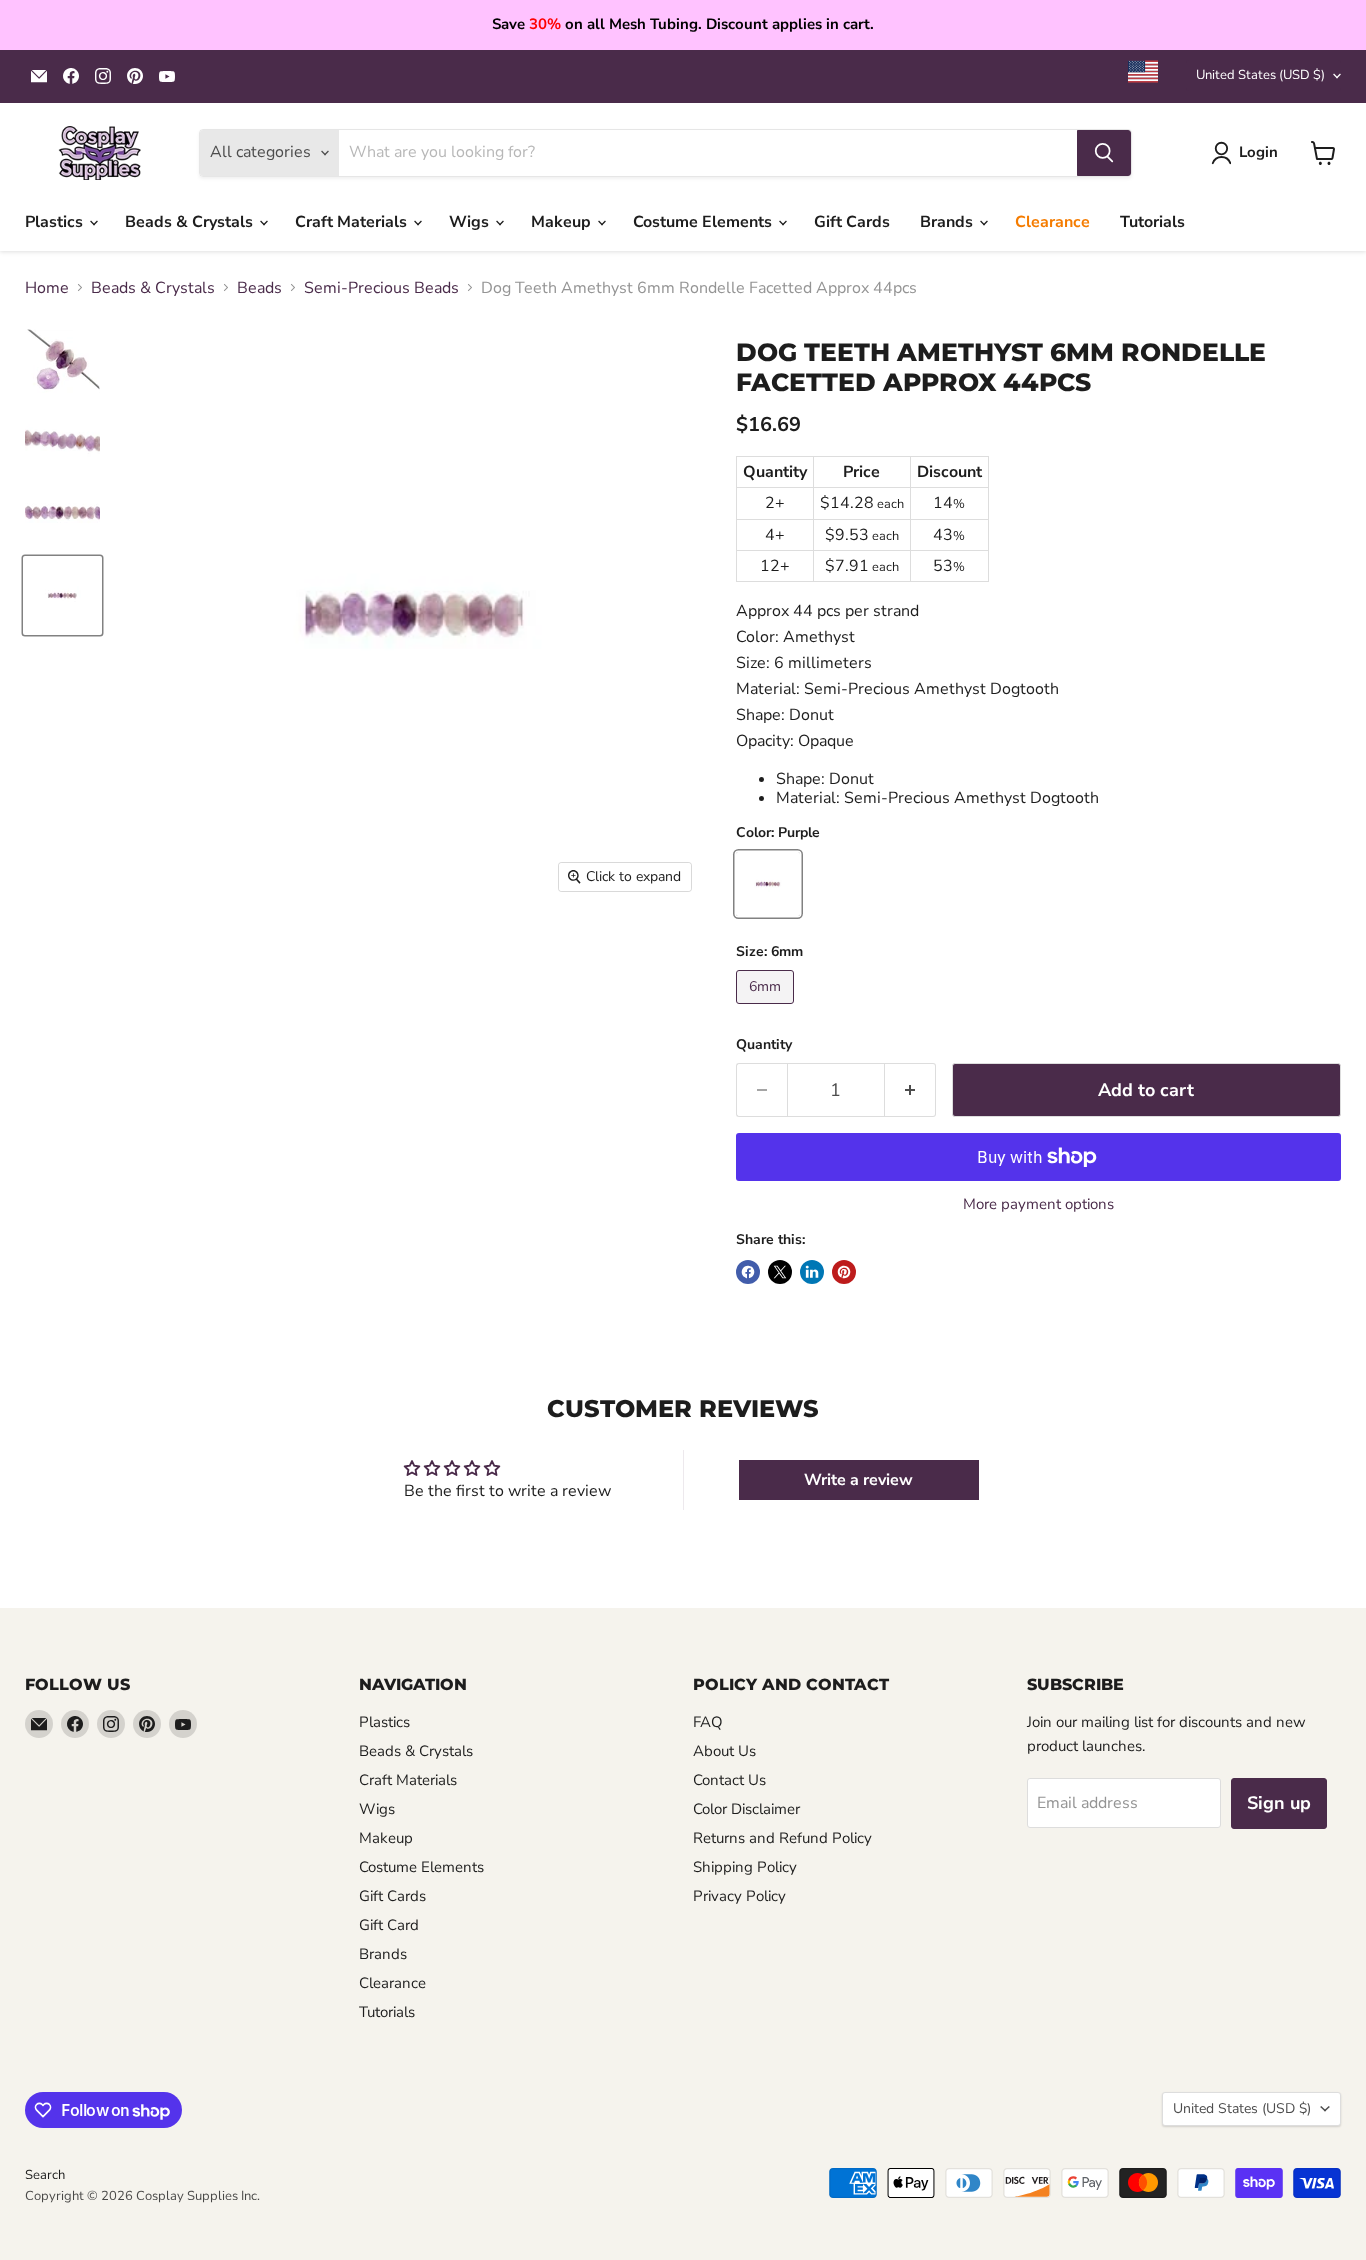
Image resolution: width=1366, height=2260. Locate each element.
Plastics (56, 222)
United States (1260, 75)
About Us (724, 1751)
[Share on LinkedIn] (812, 1272)
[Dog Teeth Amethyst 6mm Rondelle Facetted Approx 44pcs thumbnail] (62, 361)
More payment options (1038, 1204)
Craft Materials (353, 222)
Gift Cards (852, 222)
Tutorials (1152, 222)
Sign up (1279, 1803)
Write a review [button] (858, 1480)
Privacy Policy (739, 1896)
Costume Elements (704, 222)
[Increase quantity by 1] (910, 1090)
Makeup (563, 222)
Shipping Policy (745, 1867)
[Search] (1104, 153)
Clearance (1052, 222)
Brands (948, 222)
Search (45, 2175)
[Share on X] (780, 1272)
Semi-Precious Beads (381, 288)
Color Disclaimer (746, 1809)
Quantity (764, 1045)
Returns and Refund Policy (782, 1838)
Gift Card (389, 1925)
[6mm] (767, 1009)
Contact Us (729, 1780)
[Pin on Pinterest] (844, 1272)
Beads (259, 288)
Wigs (471, 222)
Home (47, 288)
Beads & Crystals (191, 222)
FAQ (708, 1722)
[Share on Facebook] (748, 1272)
